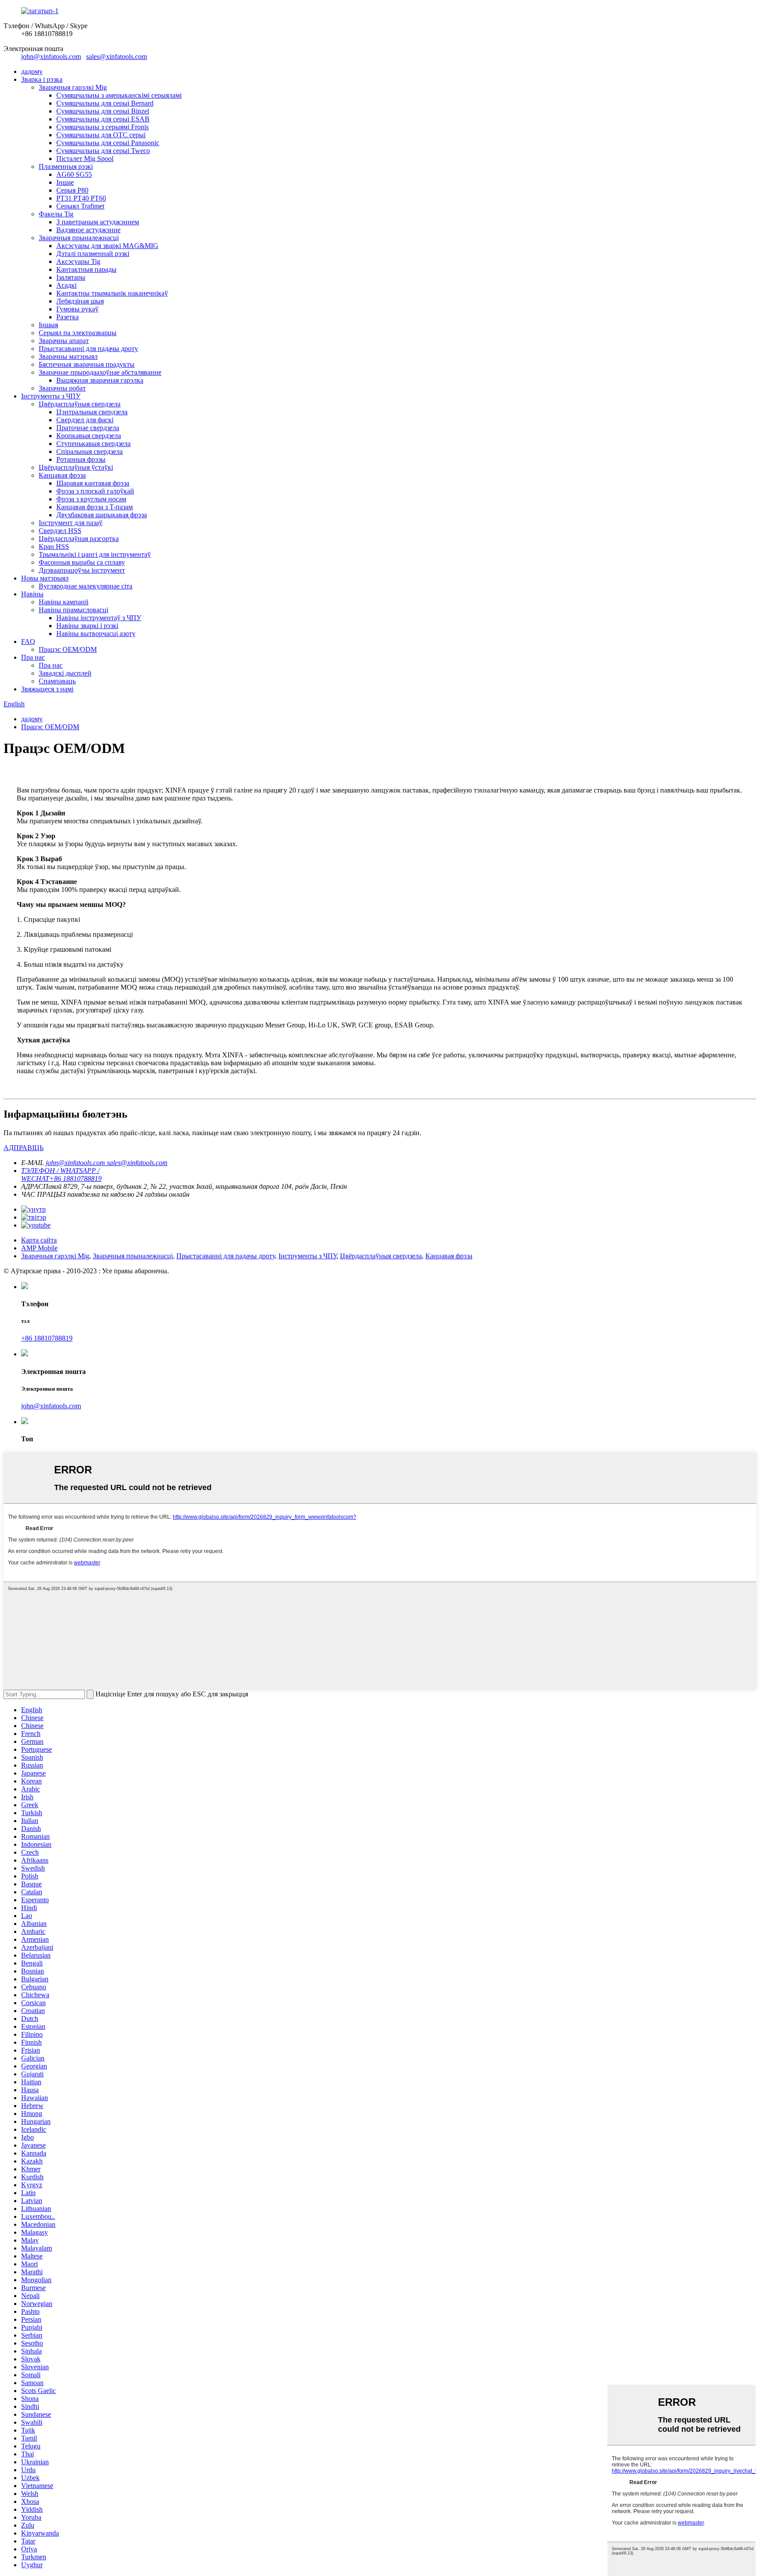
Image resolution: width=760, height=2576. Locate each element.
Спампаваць (57, 681)
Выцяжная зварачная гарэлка (100, 380)
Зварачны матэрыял (68, 356)
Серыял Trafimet (80, 206)
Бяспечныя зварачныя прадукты (87, 364)
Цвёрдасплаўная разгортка (79, 539)
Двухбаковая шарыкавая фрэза (102, 515)
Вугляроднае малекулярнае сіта (86, 586)
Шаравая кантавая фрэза (93, 483)
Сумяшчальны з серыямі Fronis (102, 127)
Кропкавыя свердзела (89, 436)
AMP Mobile (39, 1248)
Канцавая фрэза (62, 475)
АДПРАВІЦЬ (24, 1148)
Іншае (65, 182)
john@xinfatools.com (51, 57)
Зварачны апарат (64, 341)
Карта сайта (39, 1240)
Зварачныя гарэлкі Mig (73, 87)
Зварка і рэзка (42, 79)
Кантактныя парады (86, 269)
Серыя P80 (72, 190)
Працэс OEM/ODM (68, 649)
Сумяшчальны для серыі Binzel (103, 111)
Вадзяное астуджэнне (88, 230)
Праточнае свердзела (88, 428)
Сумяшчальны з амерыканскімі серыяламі (119, 95)
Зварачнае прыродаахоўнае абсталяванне (100, 372)
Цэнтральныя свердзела (92, 412)
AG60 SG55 (74, 174)
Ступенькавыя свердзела (93, 444)
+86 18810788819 (47, 1338)
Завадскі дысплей (65, 673)
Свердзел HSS (60, 531)
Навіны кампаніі (64, 602)
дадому (32, 71)
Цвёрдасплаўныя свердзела (80, 404)
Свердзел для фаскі (85, 420)
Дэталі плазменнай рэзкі (93, 254)
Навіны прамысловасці (73, 610)
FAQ (28, 641)
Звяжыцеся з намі (47, 689)
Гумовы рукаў (77, 309)
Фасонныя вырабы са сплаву (82, 562)
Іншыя (48, 325)
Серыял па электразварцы (78, 333)
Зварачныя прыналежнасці (79, 238)
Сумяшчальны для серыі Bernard (105, 103)
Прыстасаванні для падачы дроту (88, 349)
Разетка (68, 317)
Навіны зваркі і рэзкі (87, 626)
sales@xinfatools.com (117, 57)
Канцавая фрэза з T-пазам (95, 507)
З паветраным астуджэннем (98, 222)
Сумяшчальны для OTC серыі (101, 135)
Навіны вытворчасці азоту (96, 634)
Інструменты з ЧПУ (51, 396)
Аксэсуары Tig (78, 261)
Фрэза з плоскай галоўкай (95, 491)
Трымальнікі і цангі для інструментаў (95, 554)
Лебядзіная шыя (80, 301)
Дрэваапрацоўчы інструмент (82, 570)
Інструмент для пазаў (71, 523)
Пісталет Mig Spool (85, 159)
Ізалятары (71, 277)
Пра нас (33, 657)
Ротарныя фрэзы (81, 459)
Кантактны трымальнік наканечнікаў (112, 293)
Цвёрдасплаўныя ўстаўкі (76, 467)
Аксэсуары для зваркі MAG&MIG (107, 246)
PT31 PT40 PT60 (81, 198)
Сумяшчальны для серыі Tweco (103, 151)
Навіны (32, 594)
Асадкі (66, 285)
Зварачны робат (62, 388)
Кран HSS (54, 546)
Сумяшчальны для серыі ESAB (103, 119)
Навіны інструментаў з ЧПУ (99, 618)
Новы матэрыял (45, 578)
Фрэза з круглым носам (91, 499)
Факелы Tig (56, 214)
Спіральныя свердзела (90, 451)
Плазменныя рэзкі (66, 166)
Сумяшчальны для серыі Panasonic (108, 143)
